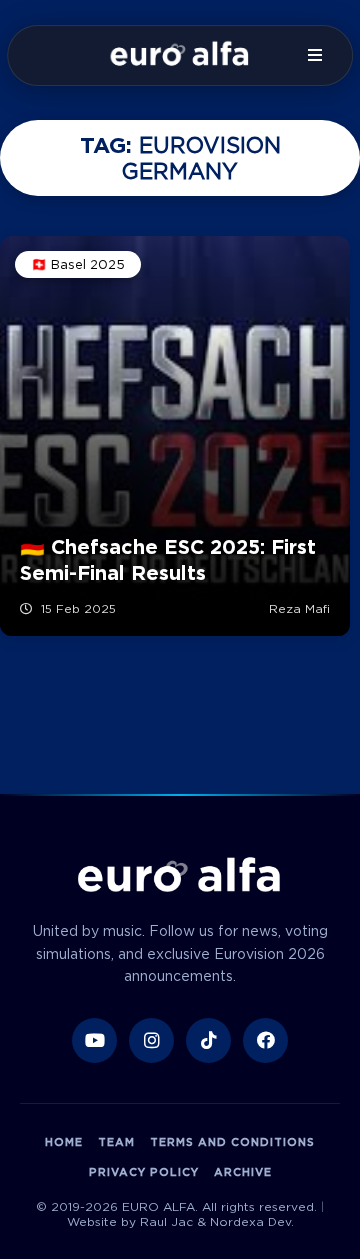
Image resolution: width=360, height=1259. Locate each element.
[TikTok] (208, 1040)
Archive (243, 1172)
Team (116, 1142)
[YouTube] (94, 1040)
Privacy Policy (144, 1172)
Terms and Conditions (232, 1142)
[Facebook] (265, 1040)
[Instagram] (151, 1040)
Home (64, 1142)
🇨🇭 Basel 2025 (78, 264)
